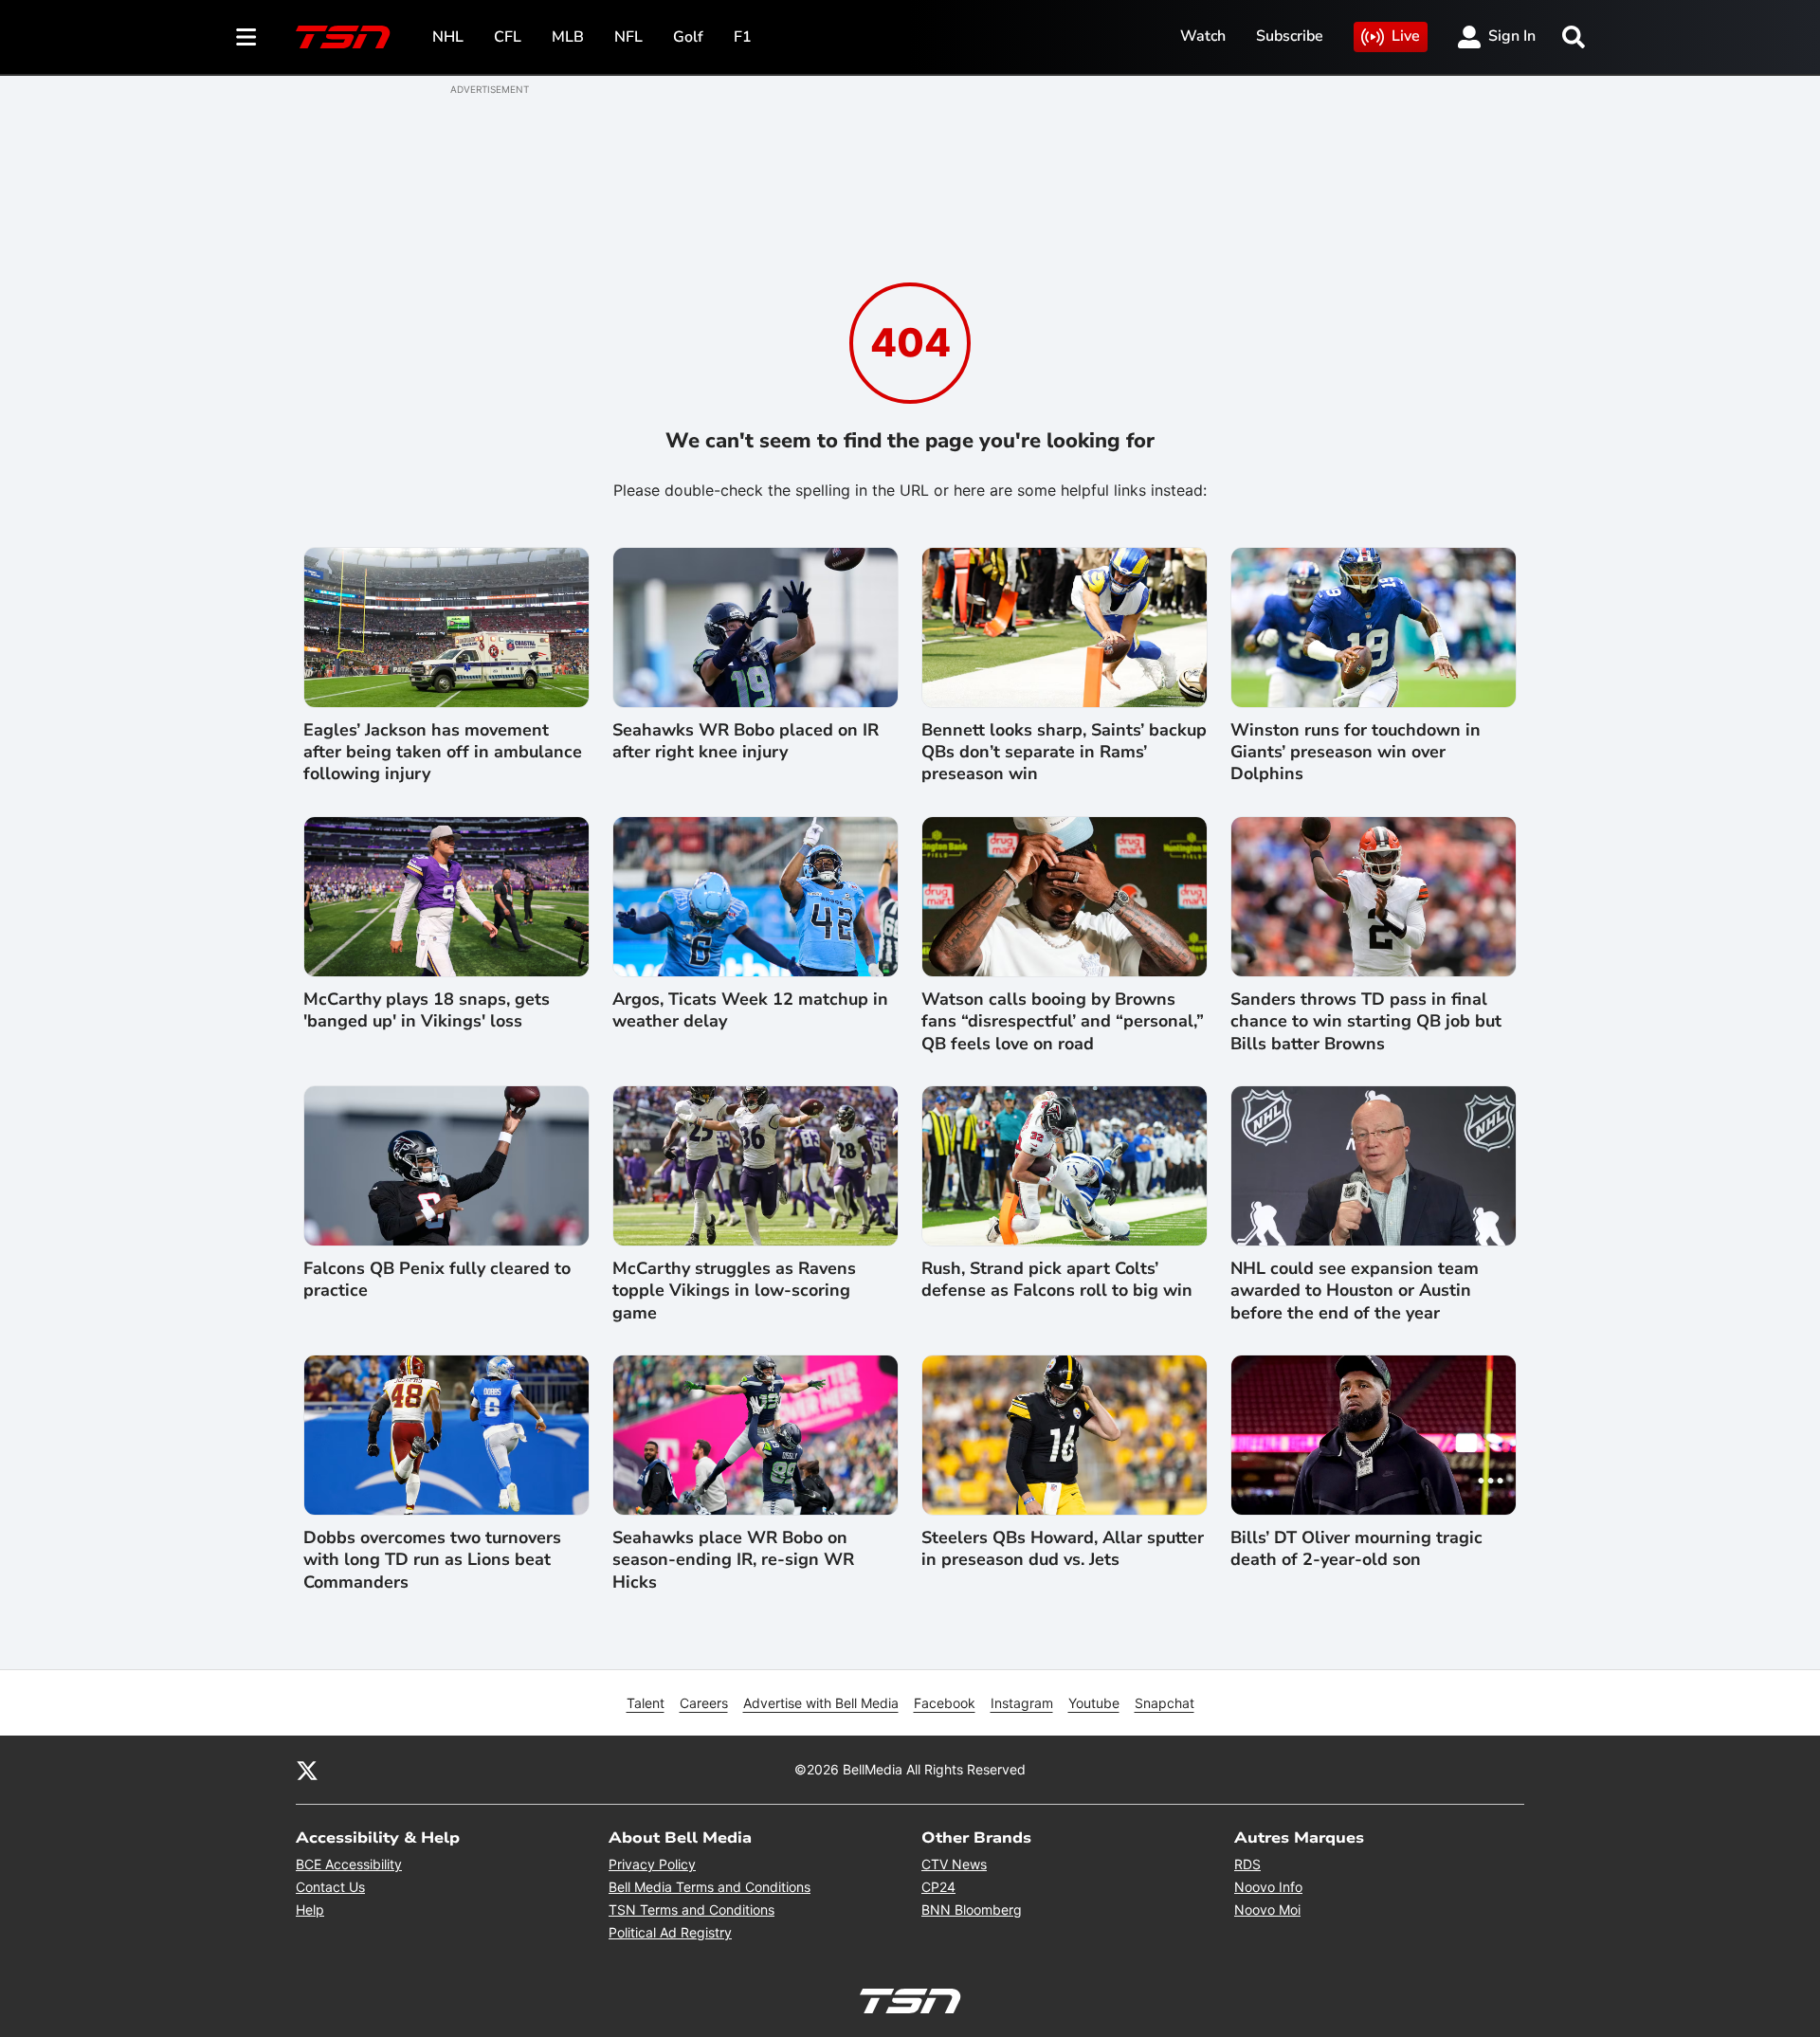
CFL (508, 37)
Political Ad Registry (670, 1932)
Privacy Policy (652, 1864)
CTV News (954, 1864)
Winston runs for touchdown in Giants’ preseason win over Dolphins (1356, 753)
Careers (704, 1703)
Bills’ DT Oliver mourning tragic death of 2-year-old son (1356, 1549)
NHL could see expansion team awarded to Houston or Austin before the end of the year (1355, 1291)
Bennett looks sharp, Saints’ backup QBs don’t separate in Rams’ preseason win (1064, 753)
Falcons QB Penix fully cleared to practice (437, 1280)
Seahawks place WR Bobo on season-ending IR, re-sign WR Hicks (733, 1560)
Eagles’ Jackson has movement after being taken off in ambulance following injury (443, 753)
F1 (743, 37)
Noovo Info (1268, 1887)
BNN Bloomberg (972, 1910)
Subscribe (1290, 36)
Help (310, 1910)
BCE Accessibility (349, 1864)
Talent (646, 1703)
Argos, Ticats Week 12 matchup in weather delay (750, 1010)
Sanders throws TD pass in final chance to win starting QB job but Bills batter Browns (1366, 1022)
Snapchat (1165, 1703)
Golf (688, 37)
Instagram (1022, 1703)
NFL (628, 37)
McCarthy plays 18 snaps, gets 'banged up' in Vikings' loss (427, 1010)
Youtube (1094, 1703)
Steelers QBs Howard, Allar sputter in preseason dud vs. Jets (1063, 1549)
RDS (1247, 1864)
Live (1406, 36)
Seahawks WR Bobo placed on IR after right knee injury (746, 741)
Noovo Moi (1267, 1910)
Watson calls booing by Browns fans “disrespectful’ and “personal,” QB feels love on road (1063, 1022)
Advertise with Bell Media (821, 1703)
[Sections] (246, 37)
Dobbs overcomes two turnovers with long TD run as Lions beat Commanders (432, 1560)
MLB (568, 37)
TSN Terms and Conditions (692, 1910)
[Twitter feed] (307, 1770)
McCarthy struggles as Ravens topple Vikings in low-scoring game (734, 1291)
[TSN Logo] (343, 37)
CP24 (938, 1887)
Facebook (945, 1703)
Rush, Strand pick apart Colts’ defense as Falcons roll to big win (1057, 1280)
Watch (1203, 36)
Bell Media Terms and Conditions (710, 1887)
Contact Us (330, 1887)
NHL (448, 37)
